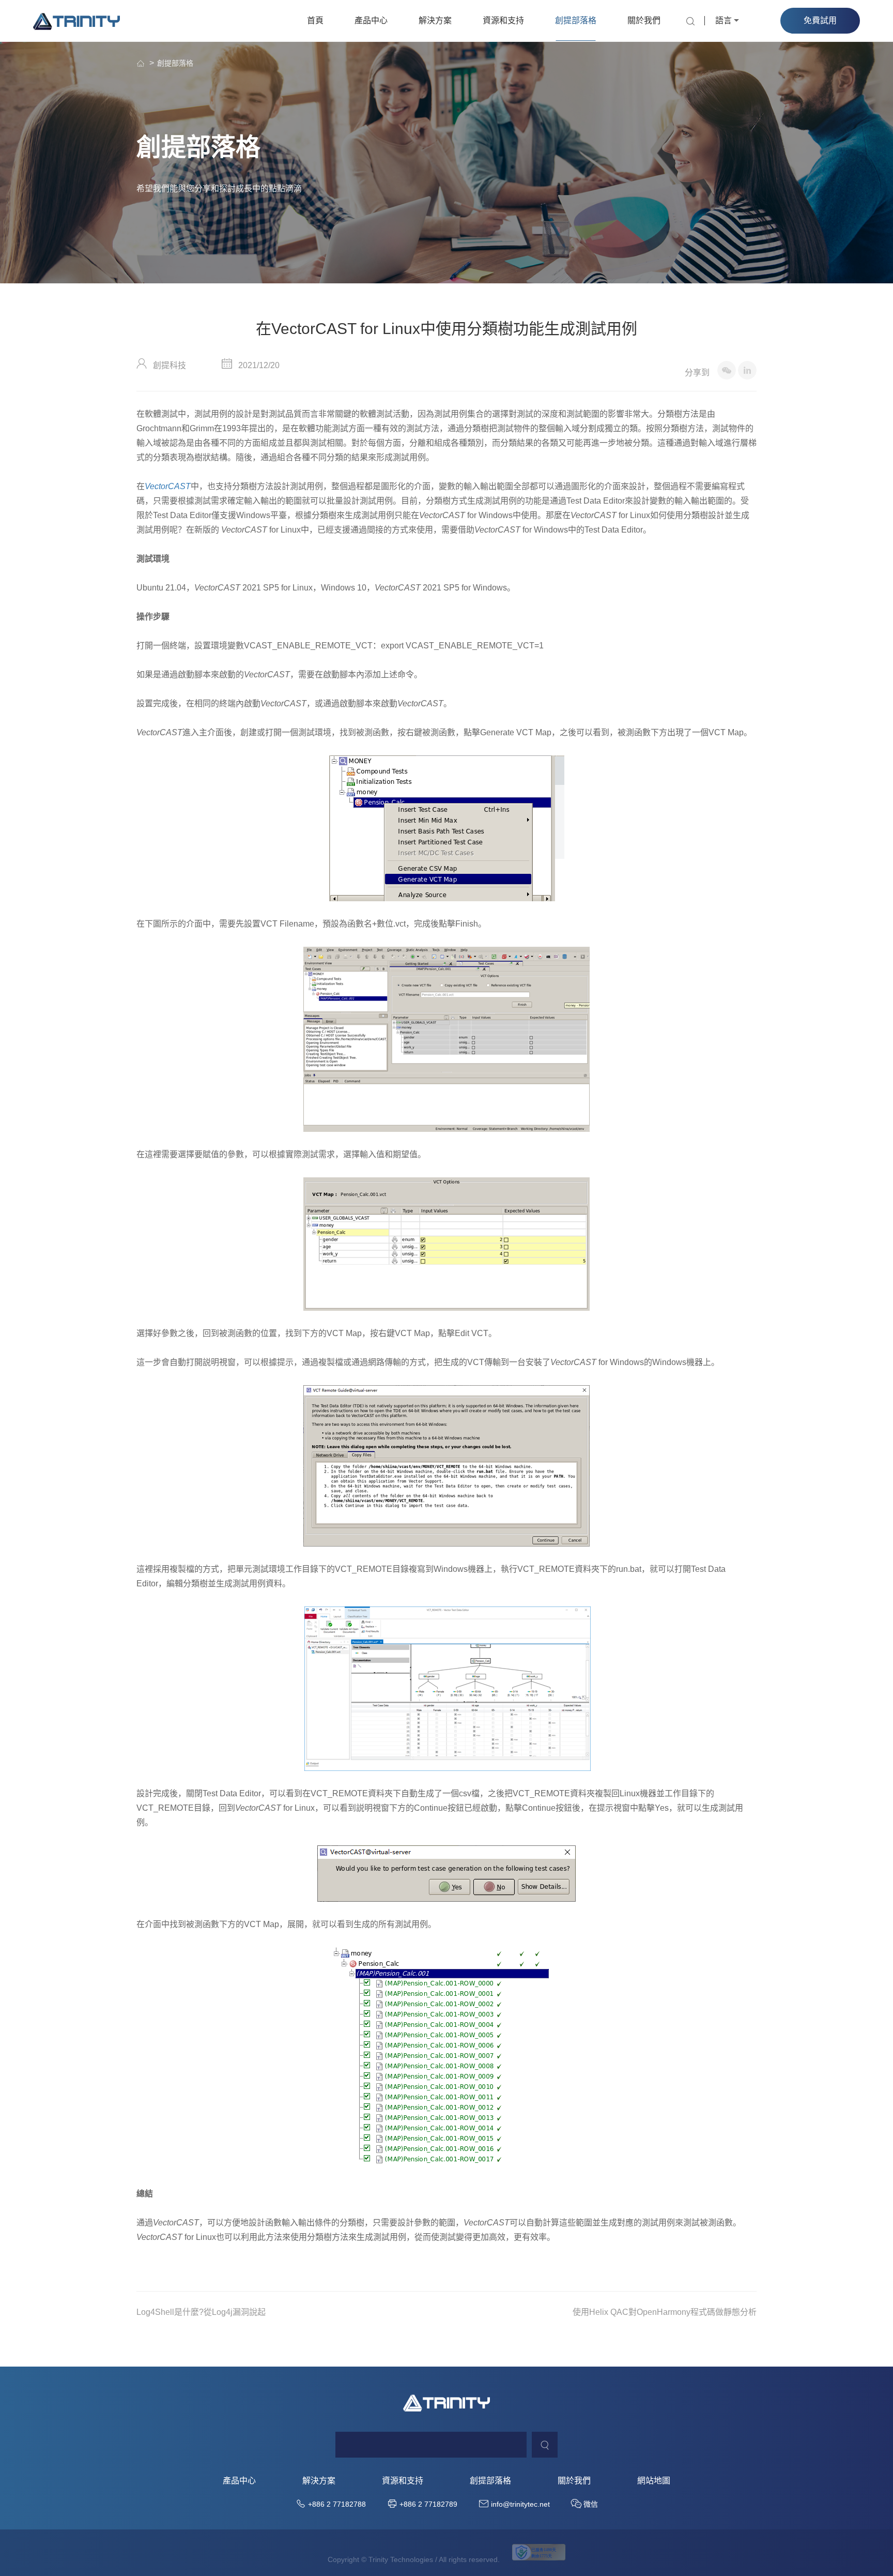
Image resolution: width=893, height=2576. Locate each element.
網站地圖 (654, 2481)
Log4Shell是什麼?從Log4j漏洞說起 (201, 2312)
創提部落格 (576, 20)
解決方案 (435, 20)
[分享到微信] (727, 370)
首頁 (315, 20)
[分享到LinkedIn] (747, 370)
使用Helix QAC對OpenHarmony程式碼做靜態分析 (665, 2312)
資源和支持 (503, 20)
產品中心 (371, 20)
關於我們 (644, 20)
